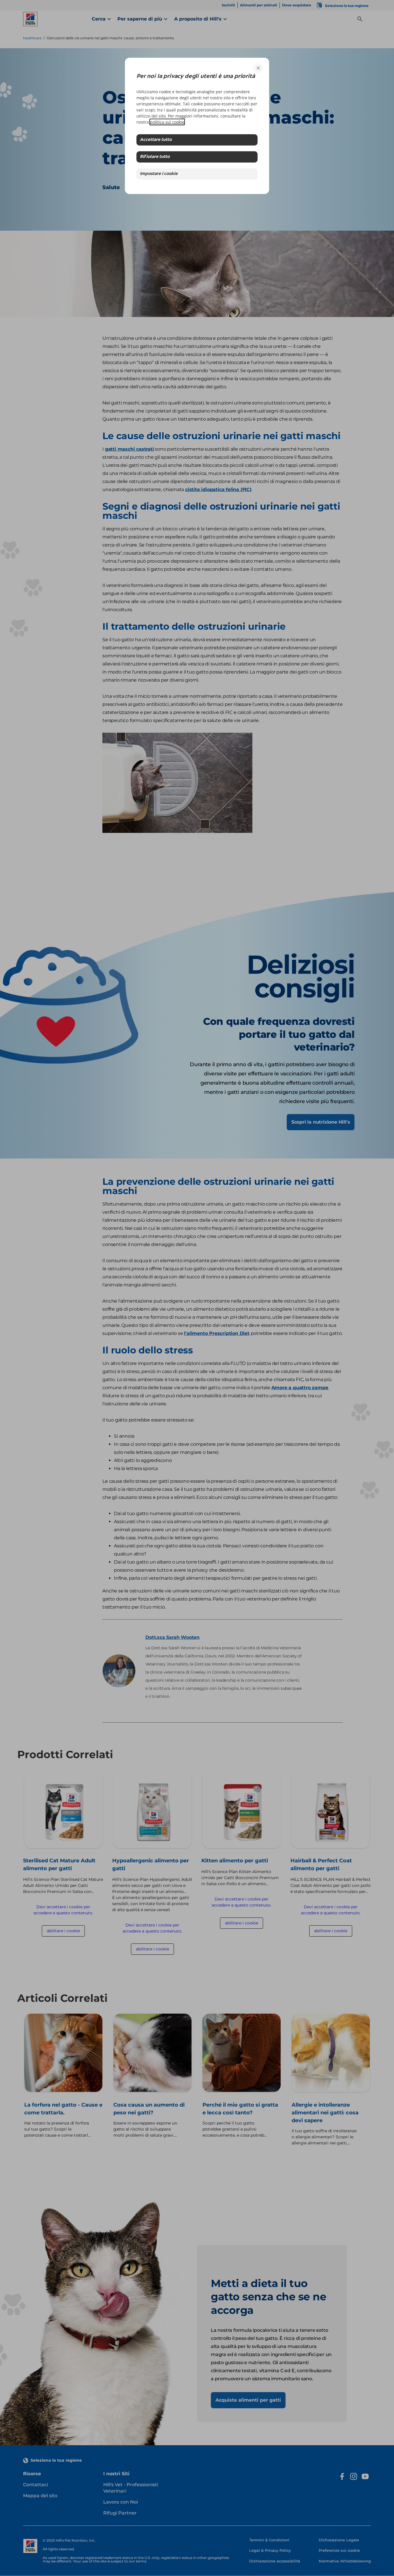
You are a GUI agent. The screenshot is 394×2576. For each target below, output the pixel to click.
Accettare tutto (156, 140)
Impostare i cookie (159, 174)
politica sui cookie (167, 122)
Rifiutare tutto (155, 157)
